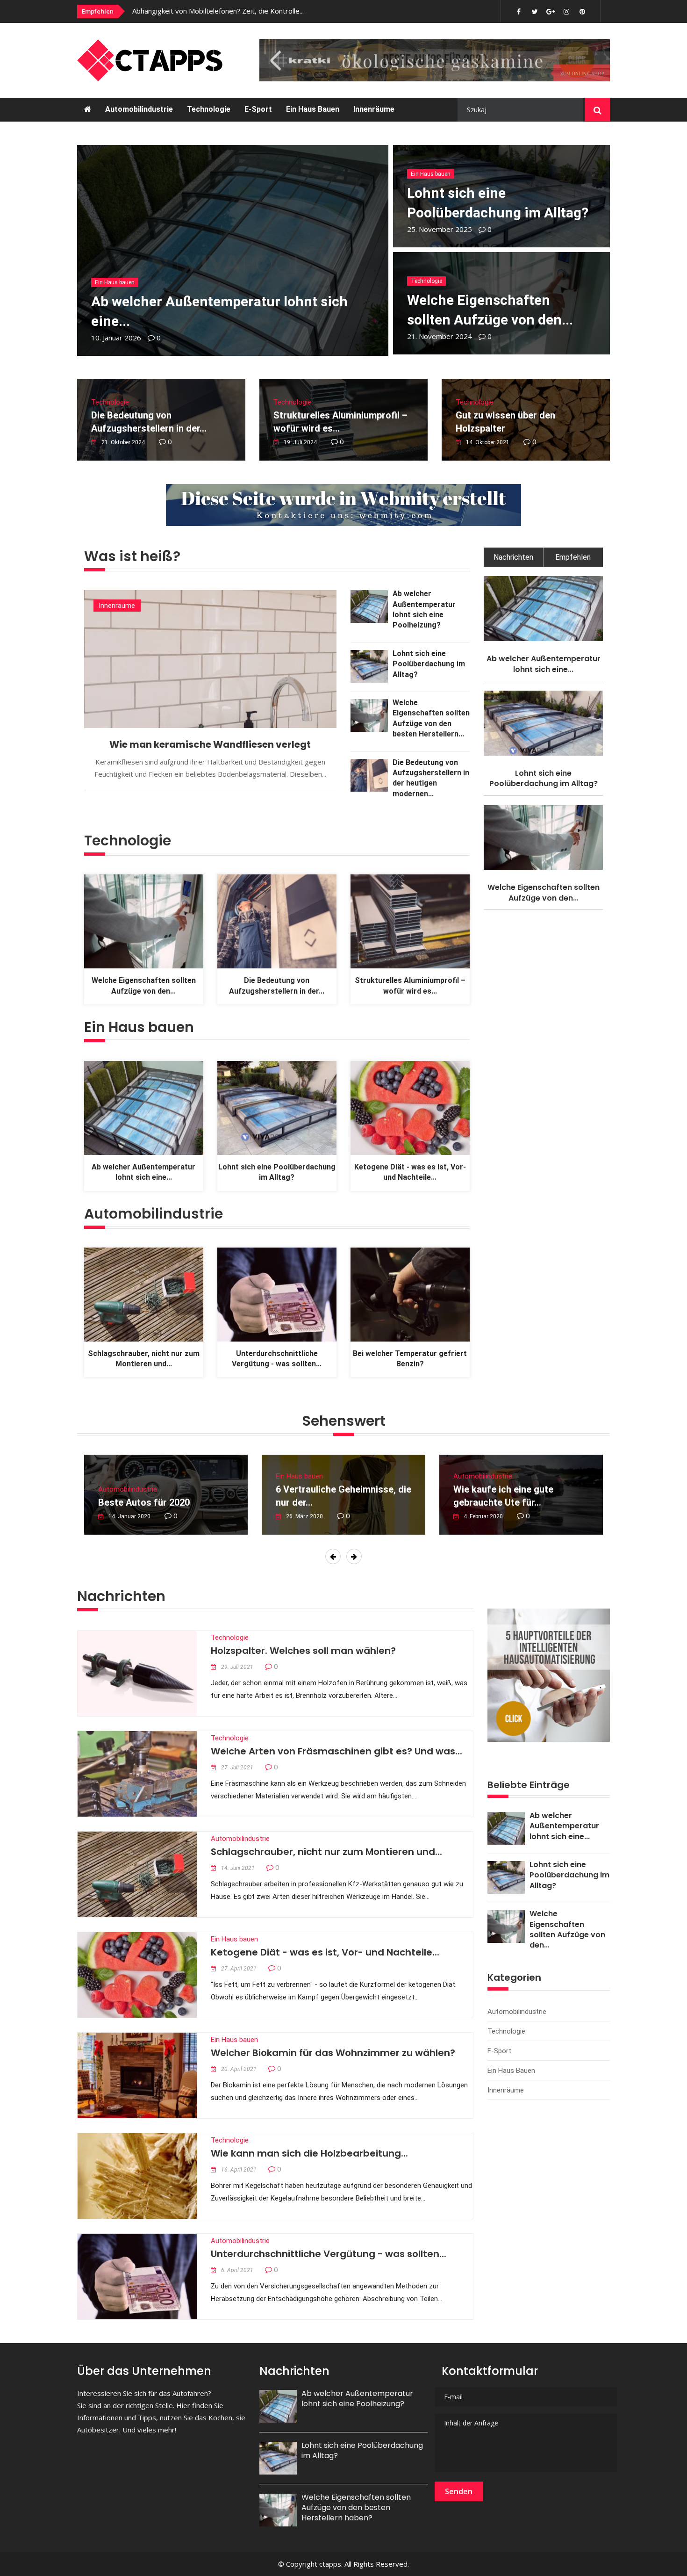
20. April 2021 (239, 2069)
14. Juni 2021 (238, 1868)
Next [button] (356, 1557)
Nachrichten (513, 557)
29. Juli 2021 (237, 1667)
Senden (459, 2491)
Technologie (209, 109)
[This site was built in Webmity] (343, 505)
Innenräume (374, 109)
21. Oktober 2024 (123, 442)
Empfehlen (573, 557)
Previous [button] (335, 1557)
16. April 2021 (239, 2170)
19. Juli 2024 (300, 442)
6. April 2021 (237, 2270)
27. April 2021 (239, 1969)
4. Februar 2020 (483, 1516)
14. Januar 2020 (129, 1516)
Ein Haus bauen (313, 109)
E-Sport (258, 109)
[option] (257, 11)
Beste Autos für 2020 (144, 1502)
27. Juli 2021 (237, 1768)
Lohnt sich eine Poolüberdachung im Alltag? (429, 664)
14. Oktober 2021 (488, 442)
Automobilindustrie (139, 109)
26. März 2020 (304, 1516)
